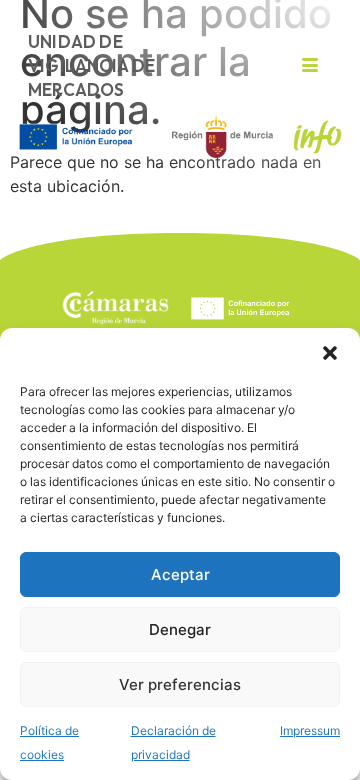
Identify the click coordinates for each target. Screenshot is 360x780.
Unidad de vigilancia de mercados (92, 65)
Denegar (180, 629)
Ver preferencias (180, 684)
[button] (330, 353)
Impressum (310, 730)
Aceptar (180, 574)
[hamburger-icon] (309, 66)
